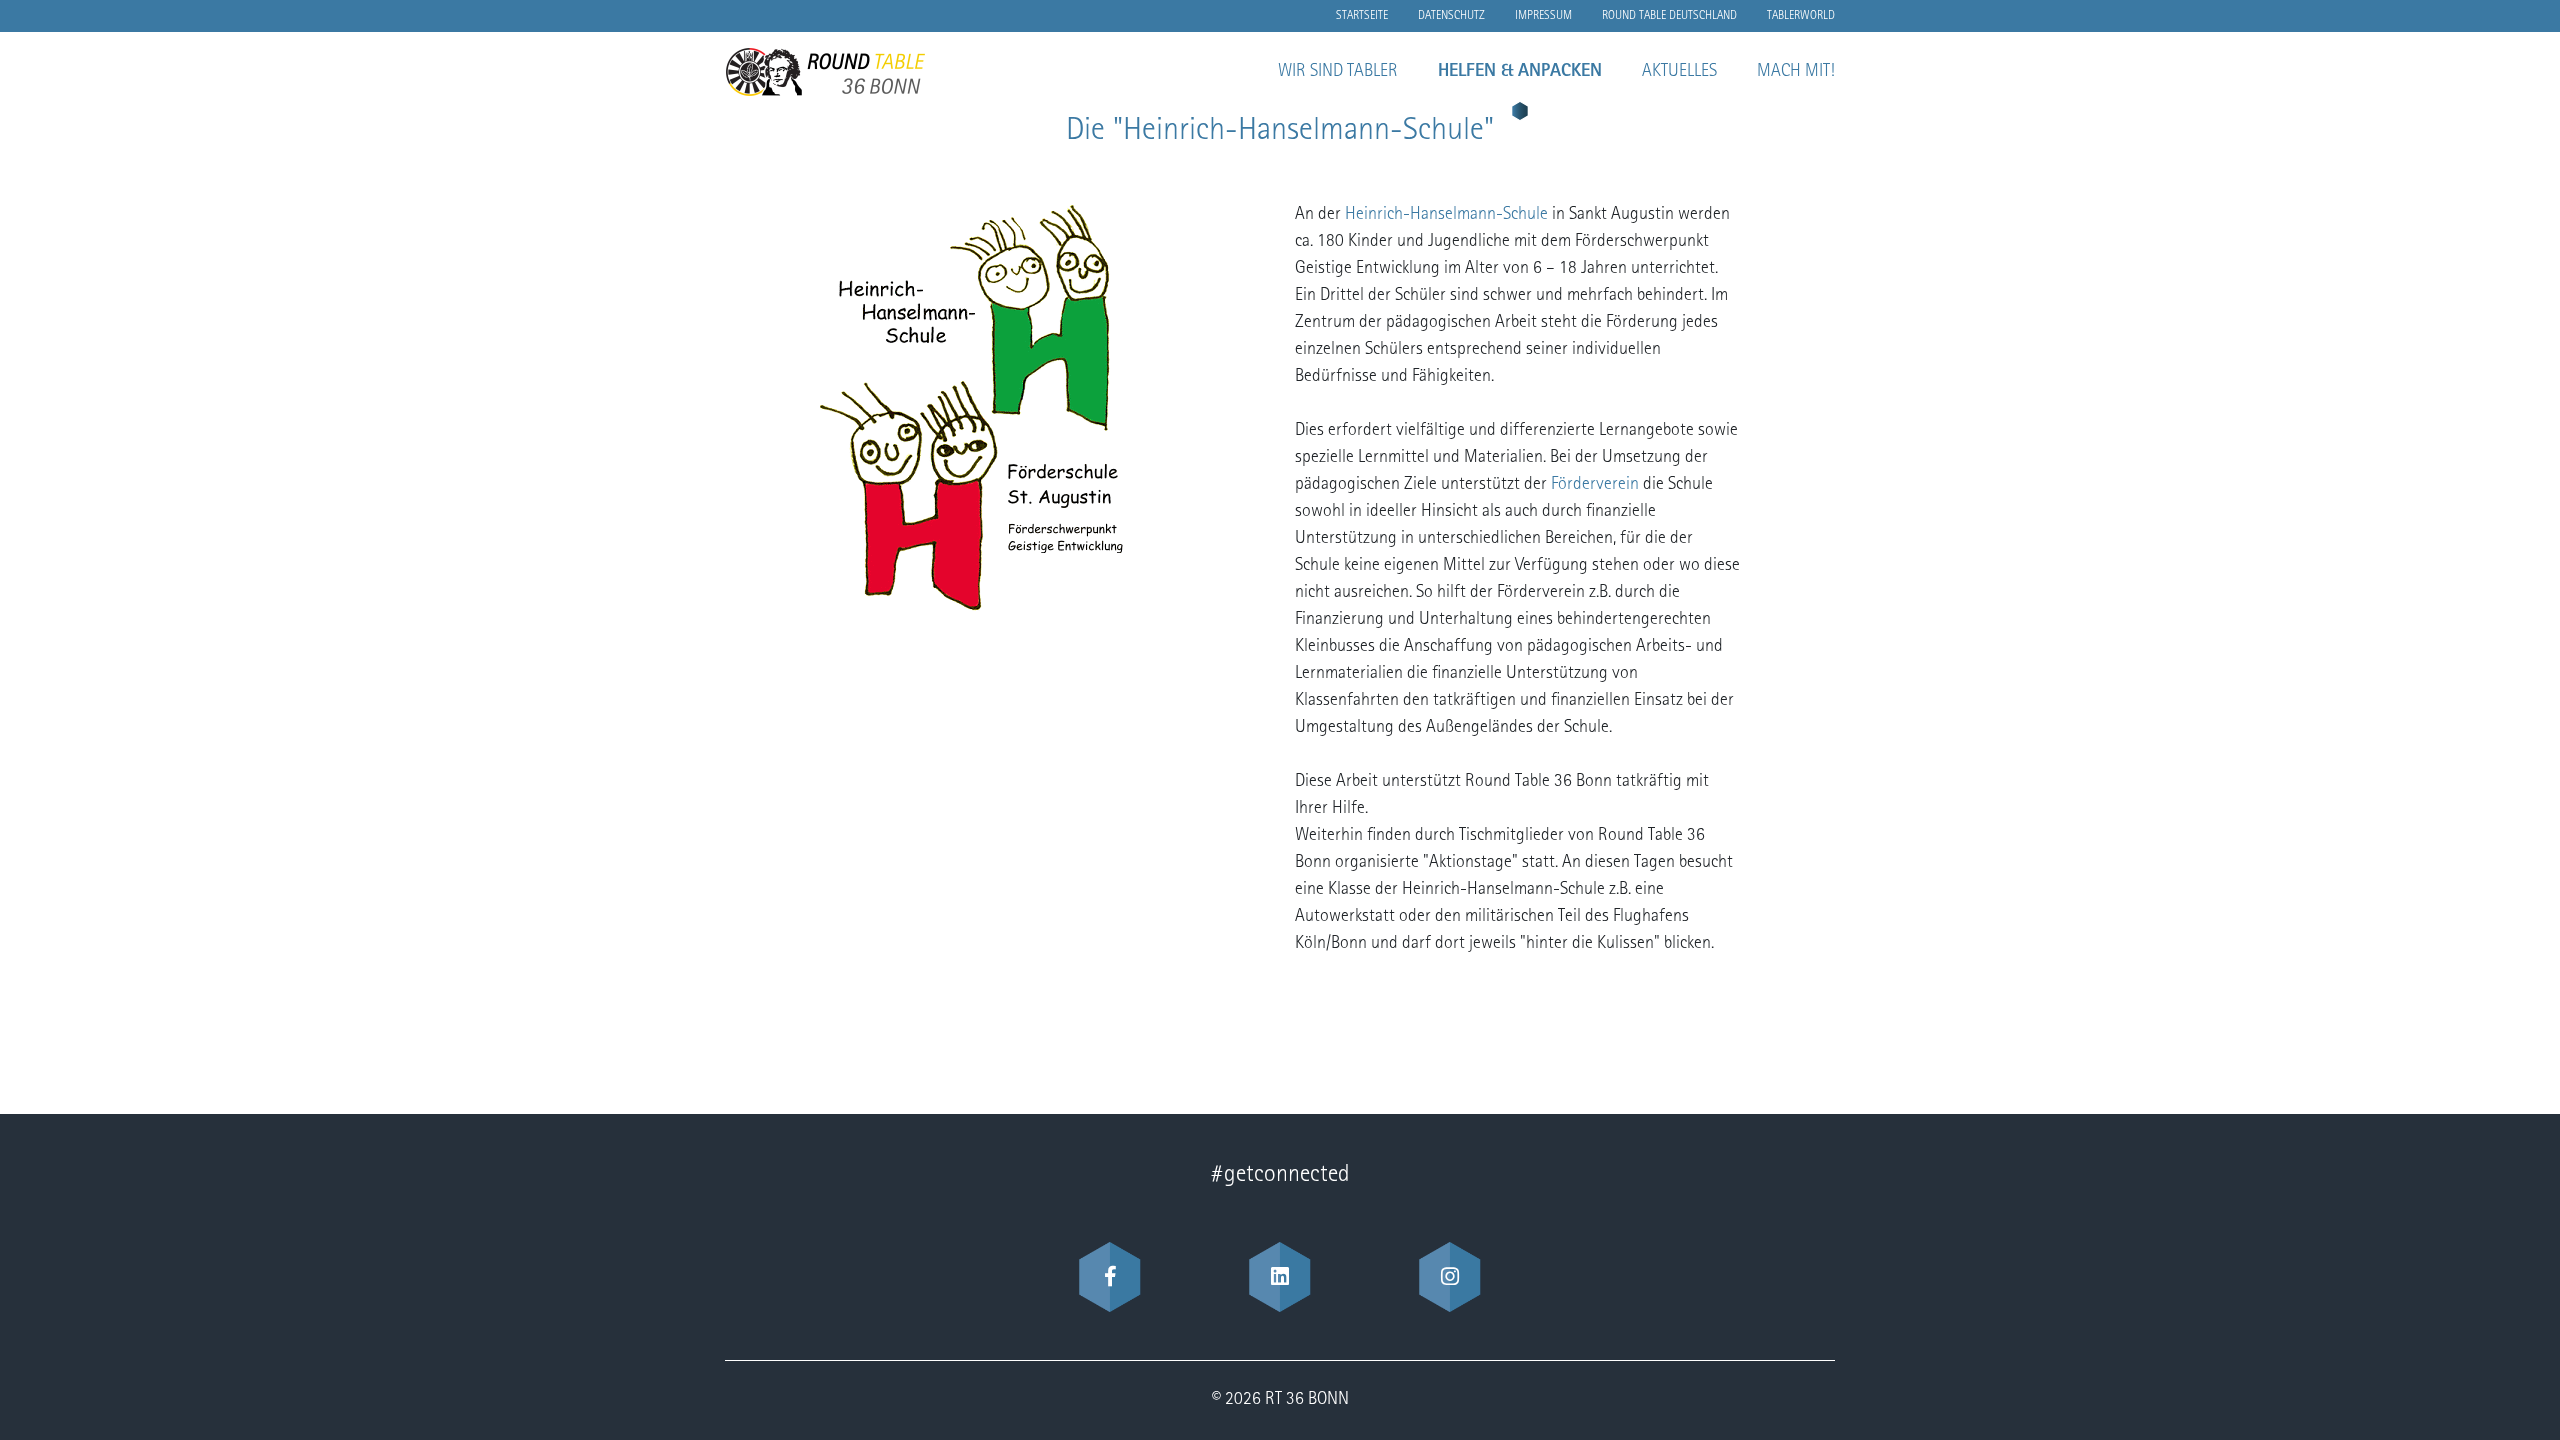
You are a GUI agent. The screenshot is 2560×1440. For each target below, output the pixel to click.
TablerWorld (1801, 16)
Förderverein (1597, 485)
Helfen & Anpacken (1520, 72)
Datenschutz (1451, 16)
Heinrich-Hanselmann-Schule (1446, 215)
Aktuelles (1679, 72)
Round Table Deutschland (1669, 16)
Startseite (1362, 16)
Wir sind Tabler (1338, 72)
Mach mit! (1796, 72)
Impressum (1543, 16)
